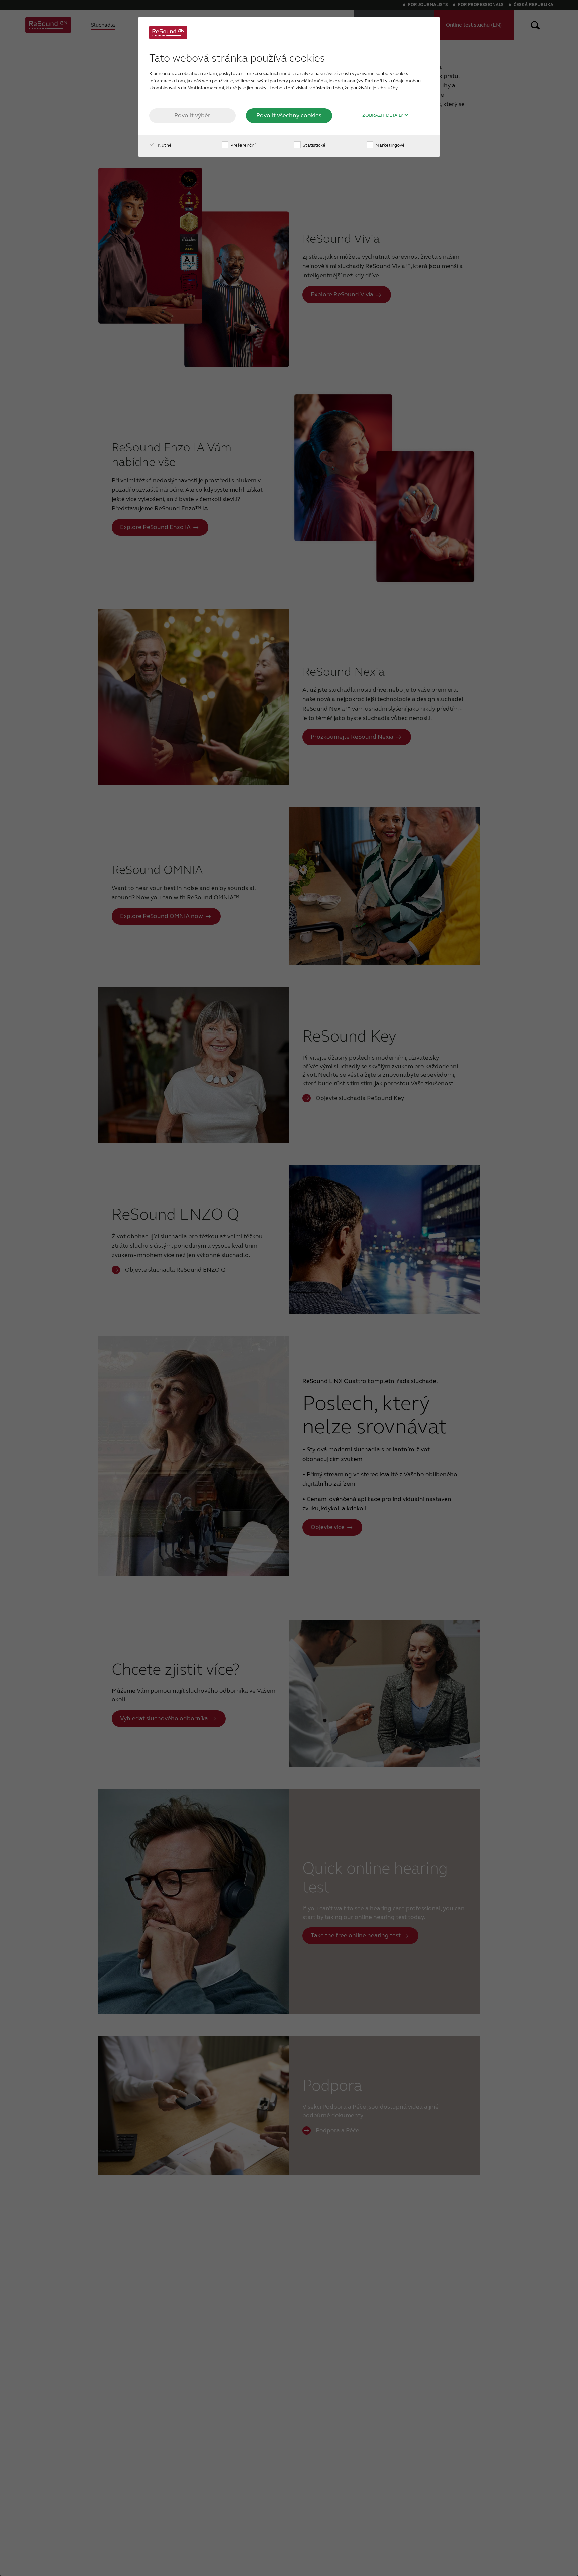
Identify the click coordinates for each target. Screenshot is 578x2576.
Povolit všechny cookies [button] (289, 115)
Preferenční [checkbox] (242, 145)
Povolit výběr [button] (192, 115)
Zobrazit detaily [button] (383, 115)
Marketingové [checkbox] (390, 145)
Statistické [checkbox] (314, 145)
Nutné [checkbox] (164, 145)
